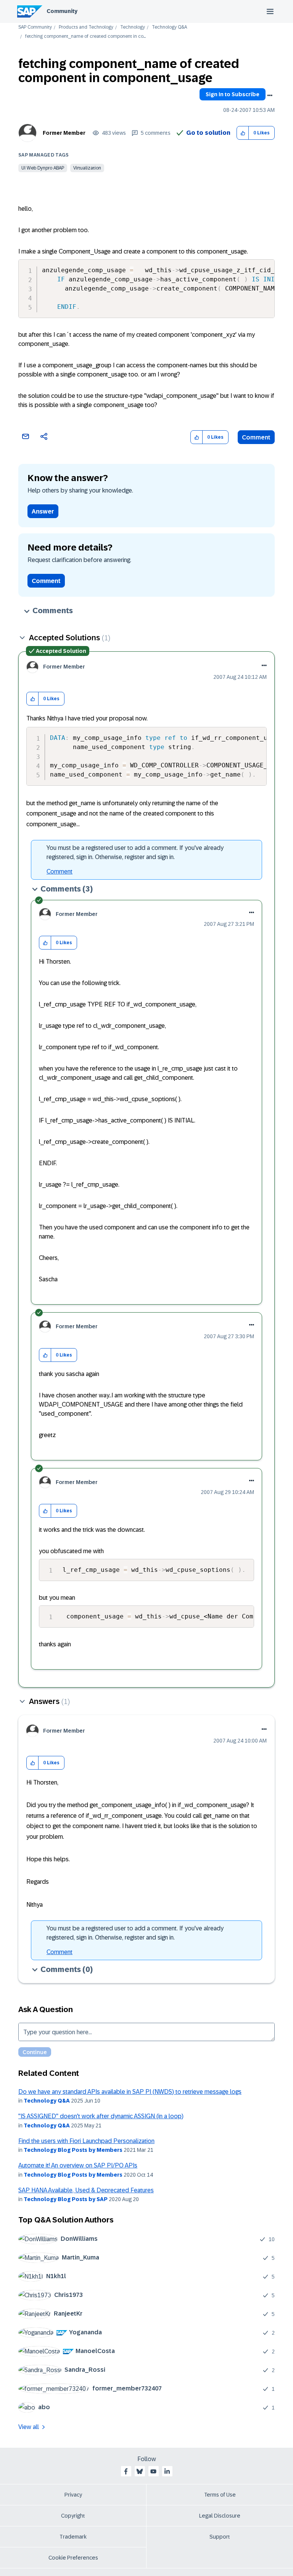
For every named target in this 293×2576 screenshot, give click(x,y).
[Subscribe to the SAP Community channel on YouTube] (153, 2471)
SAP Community (35, 27)
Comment (256, 437)
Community (62, 11)
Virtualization (87, 168)
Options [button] (270, 95)
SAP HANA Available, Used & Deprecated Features (86, 2190)
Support (220, 2537)
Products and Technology (86, 27)
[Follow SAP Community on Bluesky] (140, 2471)
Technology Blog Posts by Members (73, 2150)
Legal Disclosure (220, 2516)
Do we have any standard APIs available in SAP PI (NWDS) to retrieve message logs (130, 2092)
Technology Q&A (169, 27)
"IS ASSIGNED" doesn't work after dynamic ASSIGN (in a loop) (101, 2116)
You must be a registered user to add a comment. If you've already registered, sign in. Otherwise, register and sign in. (135, 852)
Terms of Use (220, 2495)
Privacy (73, 2495)
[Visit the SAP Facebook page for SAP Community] (126, 2471)
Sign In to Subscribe (233, 94)
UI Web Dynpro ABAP (43, 168)
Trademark (73, 2537)
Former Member (64, 133)
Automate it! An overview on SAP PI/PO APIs (78, 2165)
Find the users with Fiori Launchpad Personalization (86, 2141)
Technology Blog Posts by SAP (66, 2199)
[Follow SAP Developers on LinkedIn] (167, 2471)
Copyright (73, 2516)
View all (29, 2427)
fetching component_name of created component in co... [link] (85, 36)
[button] (243, 133)
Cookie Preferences (73, 2558)
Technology (133, 27)
